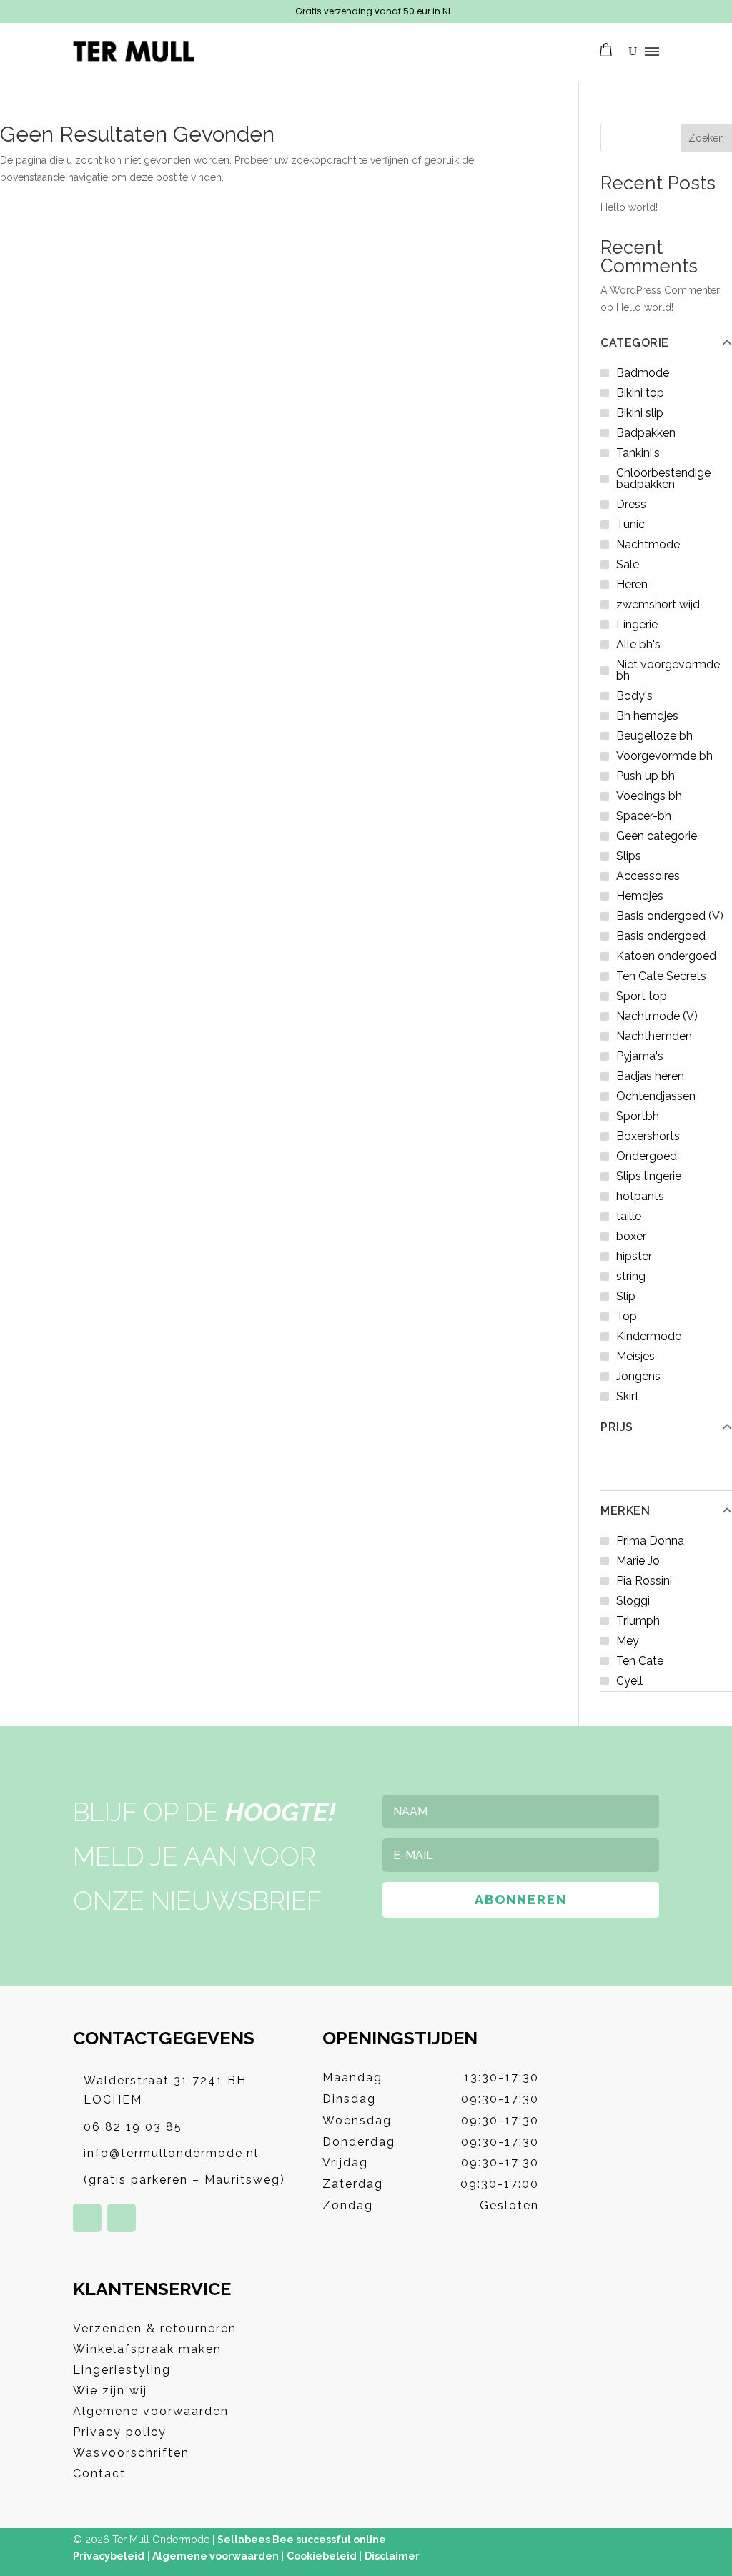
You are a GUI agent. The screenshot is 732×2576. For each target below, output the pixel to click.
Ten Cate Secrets (661, 976)
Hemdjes (640, 896)
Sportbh (638, 1116)
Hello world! (629, 207)
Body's (634, 696)
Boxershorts (648, 1136)
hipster (634, 1256)
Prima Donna (650, 1541)
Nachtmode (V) (657, 1016)
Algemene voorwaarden (151, 2411)
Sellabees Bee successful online (302, 2540)
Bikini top (640, 393)
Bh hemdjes (647, 716)
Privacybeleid (109, 2556)
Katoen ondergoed (666, 956)
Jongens (638, 1376)
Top (627, 1316)
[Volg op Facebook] (87, 2218)
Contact (99, 2473)
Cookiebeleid (322, 2556)
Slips (629, 856)
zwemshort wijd (658, 604)
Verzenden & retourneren (155, 2328)
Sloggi (633, 1601)
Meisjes (635, 1356)
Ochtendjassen (656, 1096)
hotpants (640, 1196)
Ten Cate (640, 1661)
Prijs (617, 1427)
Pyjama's (640, 1056)
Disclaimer (392, 2556)
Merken (625, 1511)
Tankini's (638, 453)
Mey (628, 1641)
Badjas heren (650, 1076)
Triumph (638, 1621)
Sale (628, 564)
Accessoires (648, 876)
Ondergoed (647, 1156)
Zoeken (706, 138)
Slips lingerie (649, 1176)
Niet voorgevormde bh (668, 670)
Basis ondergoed (661, 936)
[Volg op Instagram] (122, 2218)
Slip (626, 1296)
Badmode (643, 373)
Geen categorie (657, 836)
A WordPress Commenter (660, 290)
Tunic (630, 524)
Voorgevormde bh (664, 756)
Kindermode (649, 1336)
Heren (632, 584)
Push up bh (646, 776)
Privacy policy (120, 2432)
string (631, 1276)
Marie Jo (638, 1561)
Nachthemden (654, 1036)
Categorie (635, 343)
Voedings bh (649, 796)
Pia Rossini (644, 1581)
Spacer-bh (644, 816)
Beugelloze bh (654, 736)
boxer (631, 1236)
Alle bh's (638, 644)
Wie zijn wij (110, 2391)
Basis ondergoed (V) (670, 916)
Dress (631, 504)
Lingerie (637, 624)
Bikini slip (640, 413)
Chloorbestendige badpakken (663, 479)
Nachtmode (648, 544)
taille (629, 1216)
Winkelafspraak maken (147, 2349)
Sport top (642, 996)
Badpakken (646, 433)
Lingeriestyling (122, 2370)
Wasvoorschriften (131, 2453)
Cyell (629, 1681)
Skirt (628, 1396)
